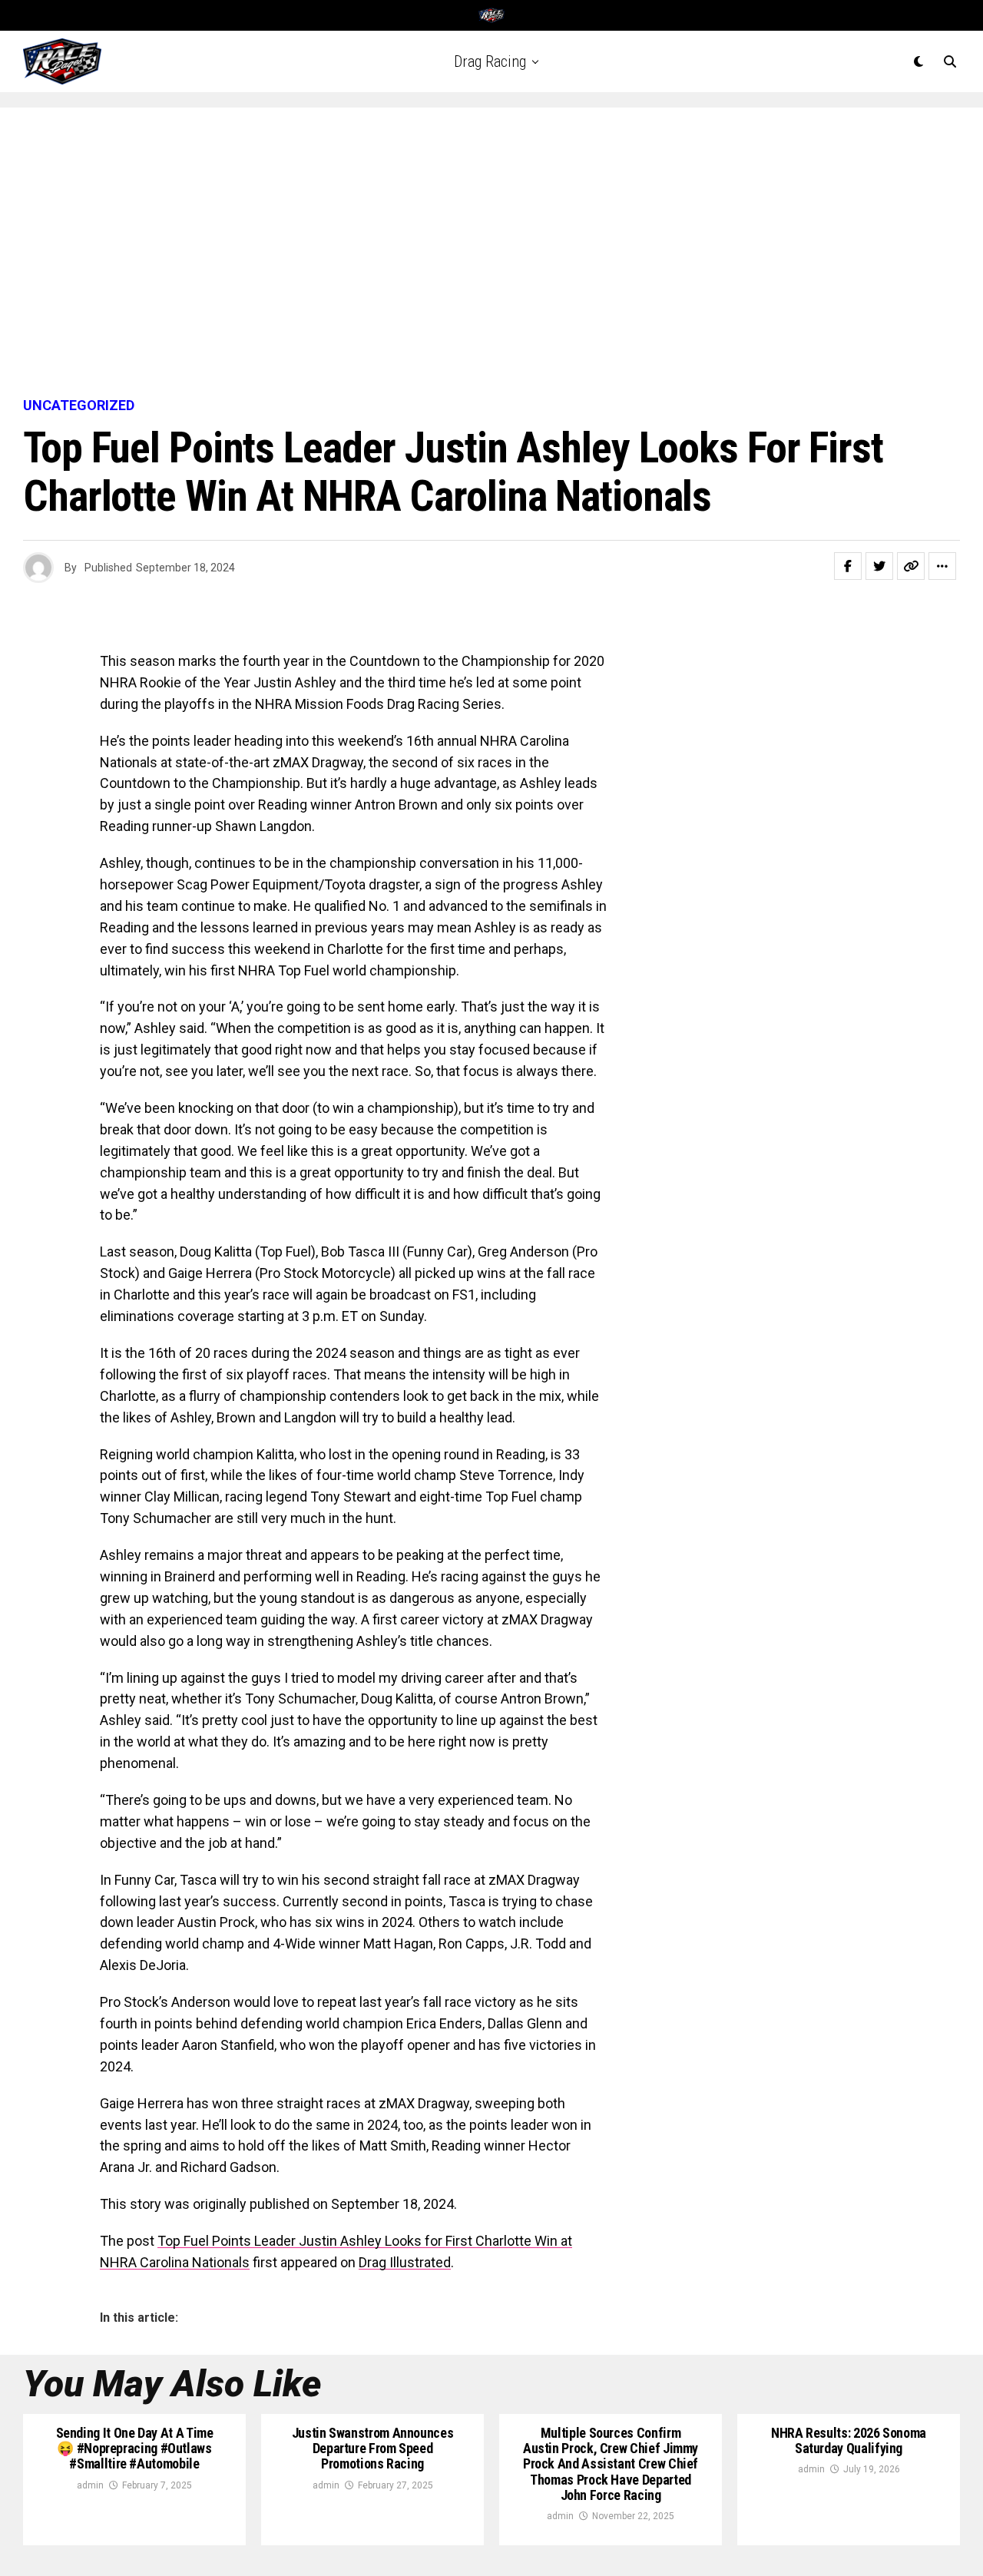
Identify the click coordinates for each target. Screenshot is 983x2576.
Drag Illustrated (405, 2262)
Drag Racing (490, 61)
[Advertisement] (491, 253)
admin (90, 2485)
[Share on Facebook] (848, 566)
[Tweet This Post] (879, 566)
